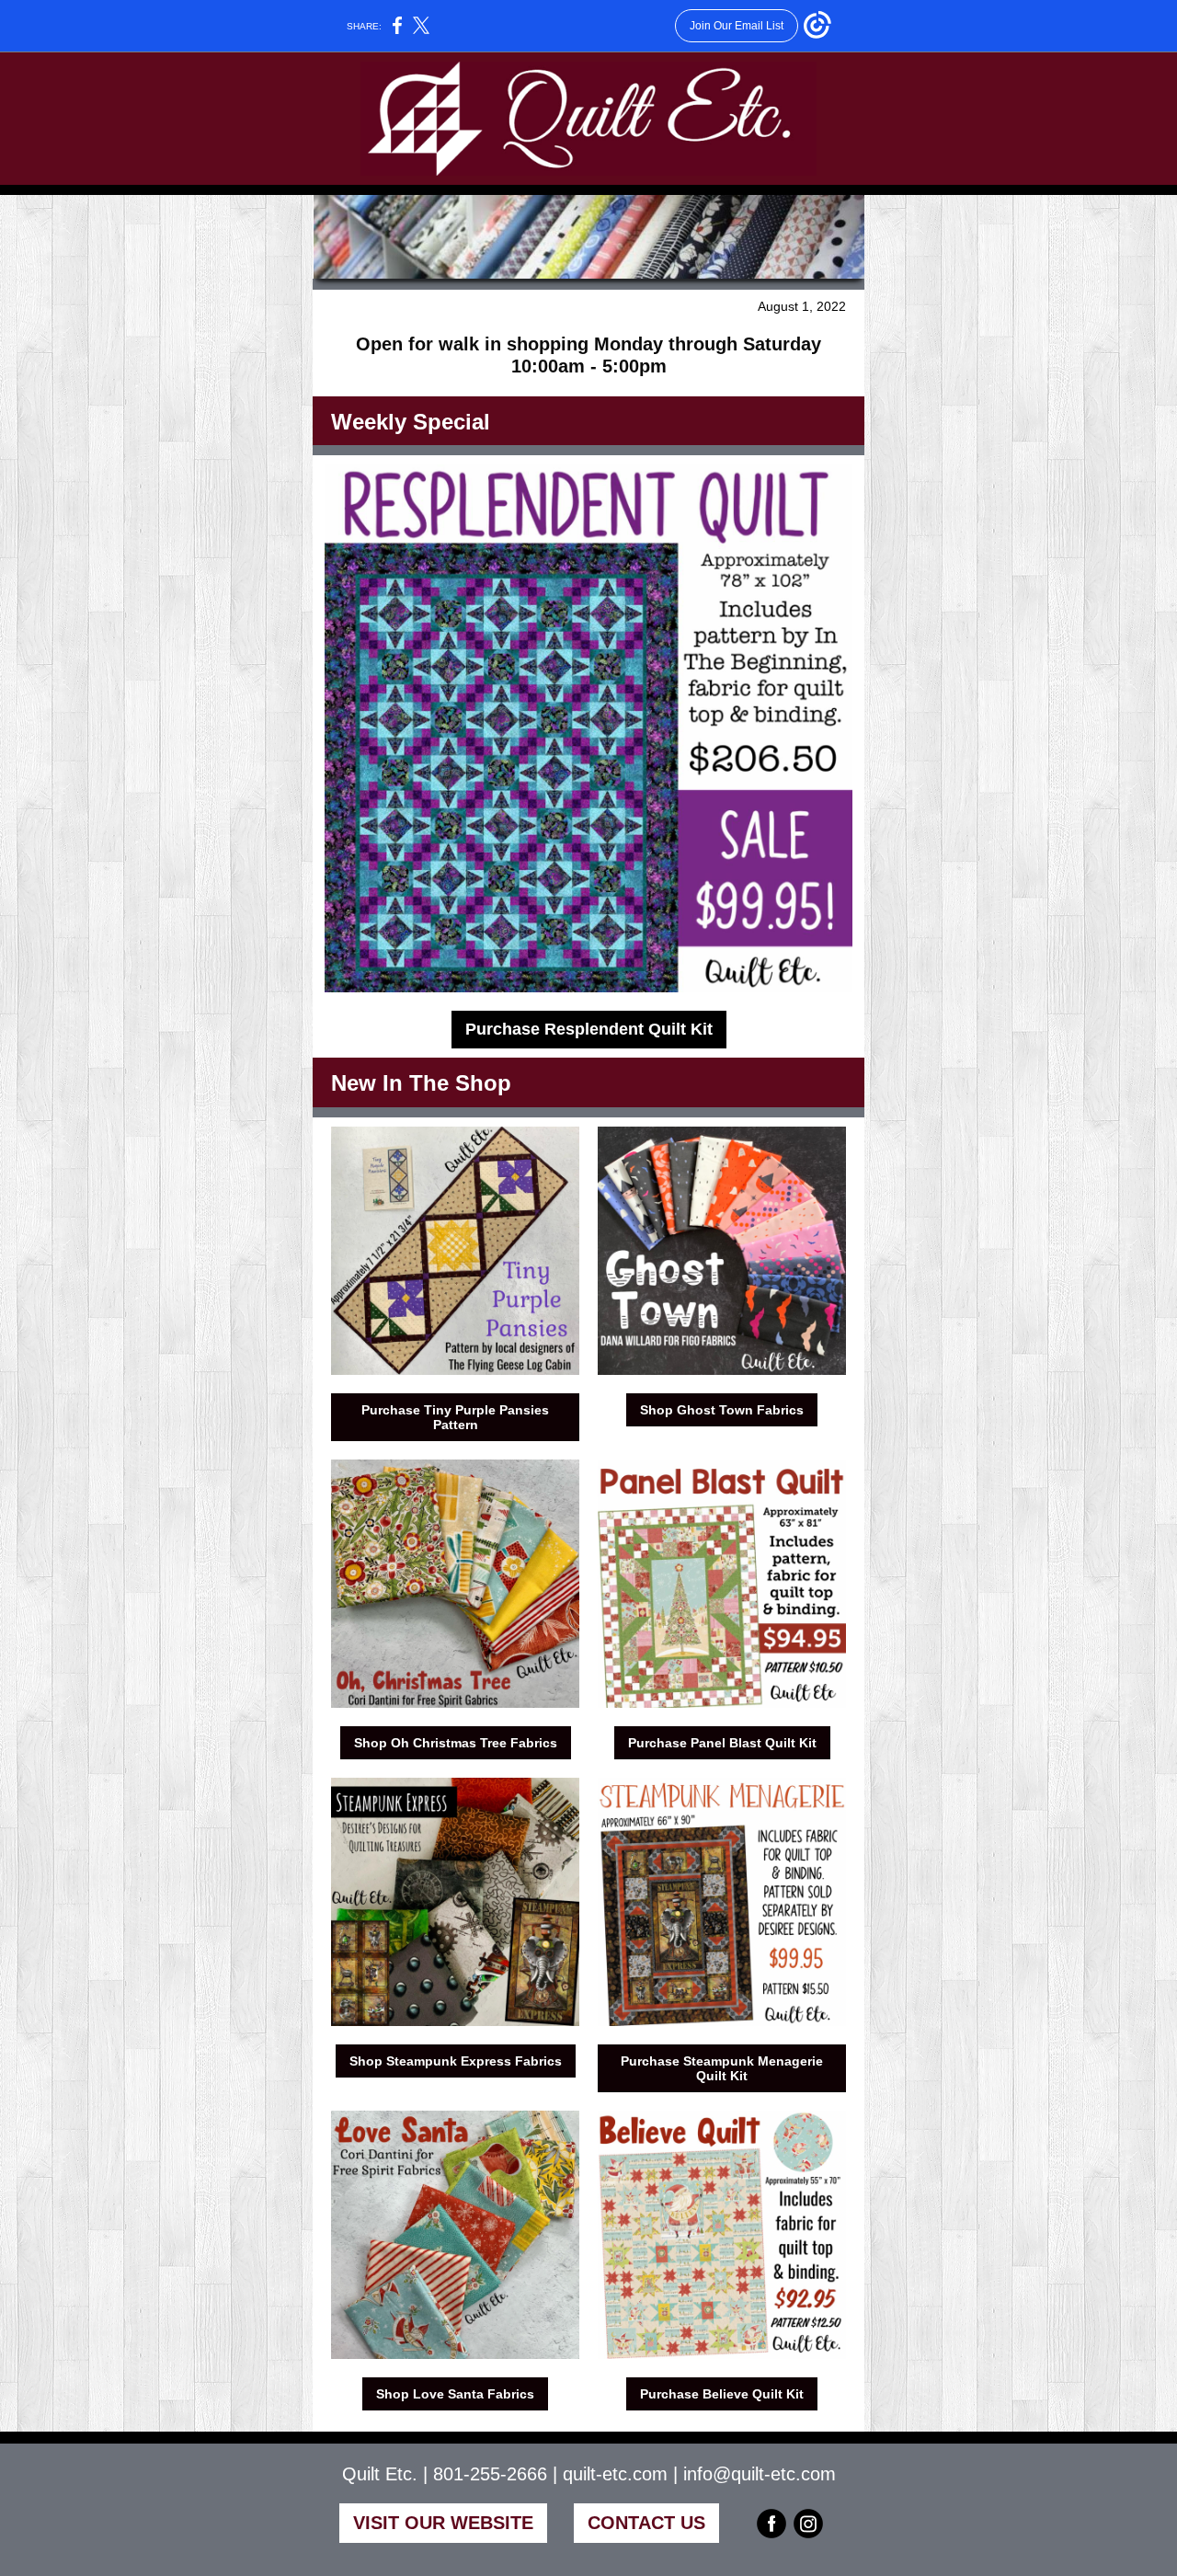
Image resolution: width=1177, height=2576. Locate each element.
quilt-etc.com (615, 2474)
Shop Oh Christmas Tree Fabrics (456, 1743)
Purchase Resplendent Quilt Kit (589, 1029)
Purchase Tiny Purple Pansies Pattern (455, 1417)
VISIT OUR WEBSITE (443, 2523)
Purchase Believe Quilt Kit (722, 2394)
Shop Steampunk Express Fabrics (456, 2061)
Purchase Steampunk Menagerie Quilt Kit (722, 2068)
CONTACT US (646, 2523)
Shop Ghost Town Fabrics (722, 1410)
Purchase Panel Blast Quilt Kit (722, 1743)
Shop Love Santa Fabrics (455, 2394)
